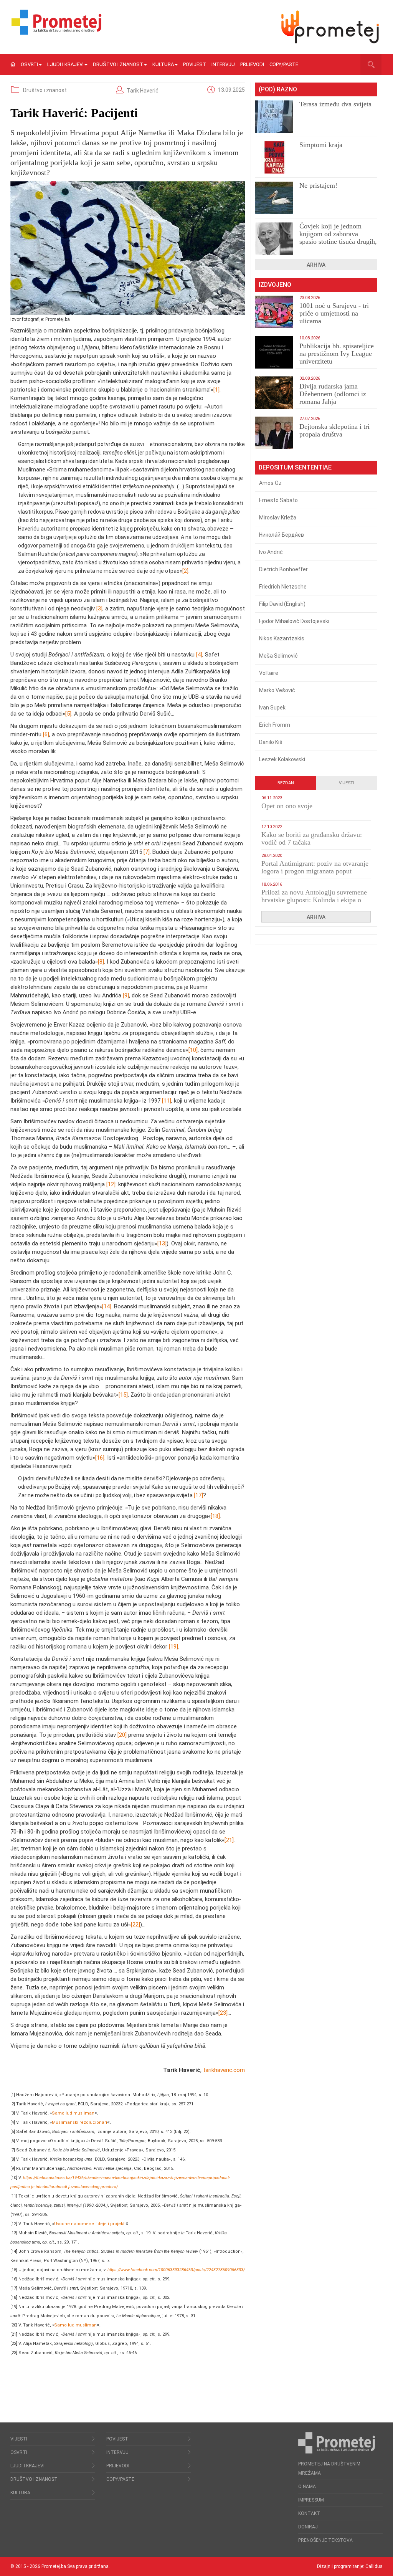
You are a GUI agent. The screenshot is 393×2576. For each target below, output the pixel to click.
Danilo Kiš (271, 742)
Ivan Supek (272, 708)
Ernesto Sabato (278, 500)
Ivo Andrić (271, 552)
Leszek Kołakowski (282, 759)
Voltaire (269, 673)
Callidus (374, 2566)
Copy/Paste (284, 64)
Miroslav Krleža (278, 518)
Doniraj (308, 2527)
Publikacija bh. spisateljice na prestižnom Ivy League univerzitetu (337, 354)
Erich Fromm (275, 725)
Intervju (223, 64)
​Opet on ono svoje (287, 806)
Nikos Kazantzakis (282, 638)
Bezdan (286, 783)
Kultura (163, 64)
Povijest (195, 64)
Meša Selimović (278, 656)
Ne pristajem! (318, 185)
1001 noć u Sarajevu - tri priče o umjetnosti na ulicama (334, 313)
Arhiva (316, 265)
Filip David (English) (282, 604)
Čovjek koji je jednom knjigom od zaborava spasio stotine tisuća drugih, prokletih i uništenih (338, 238)
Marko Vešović (277, 690)
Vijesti (347, 783)
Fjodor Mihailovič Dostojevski (294, 621)
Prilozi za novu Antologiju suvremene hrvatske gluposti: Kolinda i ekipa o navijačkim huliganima (314, 900)
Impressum (311, 2500)
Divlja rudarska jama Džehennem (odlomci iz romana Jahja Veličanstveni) (333, 398)
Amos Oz (270, 483)
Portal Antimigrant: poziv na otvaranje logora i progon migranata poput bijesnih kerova (315, 871)
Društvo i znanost (118, 64)
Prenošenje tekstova (325, 2540)
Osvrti (29, 64)
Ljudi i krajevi (65, 64)
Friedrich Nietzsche (283, 587)
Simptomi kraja (321, 145)
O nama (307, 2487)
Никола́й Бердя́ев (282, 535)
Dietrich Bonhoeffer (283, 569)
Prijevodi (252, 64)
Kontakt (309, 2513)
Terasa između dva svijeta (335, 104)
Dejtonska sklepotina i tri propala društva (334, 430)
